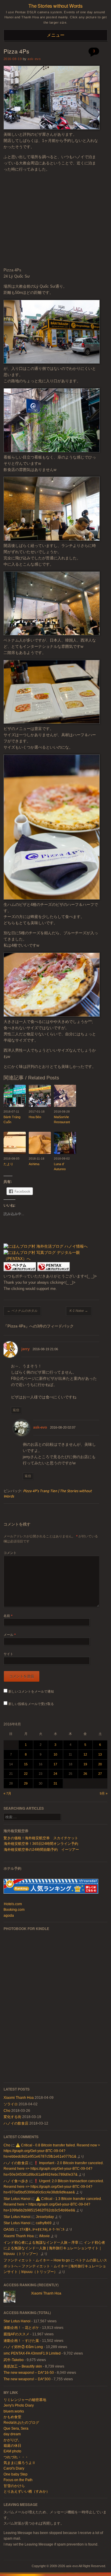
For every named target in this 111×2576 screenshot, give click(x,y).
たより (8, 1164)
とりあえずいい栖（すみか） (27, 2491)
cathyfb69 (44, 2223)
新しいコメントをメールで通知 (31, 1691)
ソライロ (11, 2104)
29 (26, 1783)
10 (55, 1754)
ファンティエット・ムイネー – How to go (37, 2260)
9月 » (104, 1793)
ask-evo (34, 59)
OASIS (9, 2229)
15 (26, 1764)
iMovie (44, 2236)
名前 (8, 1616)
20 (100, 1764)
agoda (9, 1916)
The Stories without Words (55, 6)
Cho (7, 2111)
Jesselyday (45, 2217)
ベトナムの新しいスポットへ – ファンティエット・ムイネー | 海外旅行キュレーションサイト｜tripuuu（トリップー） (55, 2266)
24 (55, 1774)
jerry (25, 1349)
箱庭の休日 (12, 2446)
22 (26, 1774)
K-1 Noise (79, 1311)
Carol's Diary (14, 2468)
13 (100, 1754)
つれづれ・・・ (16, 2457)
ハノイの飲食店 (16, 2123)
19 (85, 1764)
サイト (8, 1654)
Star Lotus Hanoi (17, 2199)
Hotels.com (13, 1904)
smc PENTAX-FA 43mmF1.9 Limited (32, 2353)
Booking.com (14, 1910)
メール (10, 1635)
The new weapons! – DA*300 (27, 2379)
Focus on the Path (18, 2480)
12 (85, 1754)
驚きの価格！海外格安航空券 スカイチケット (41, 1838)
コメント (10, 1553)
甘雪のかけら (14, 2486)
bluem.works (14, 2411)
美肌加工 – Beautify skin (23, 2366)
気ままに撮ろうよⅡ (20, 2463)
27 (100, 1774)
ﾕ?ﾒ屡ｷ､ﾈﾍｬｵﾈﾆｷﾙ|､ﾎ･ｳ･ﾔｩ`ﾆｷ (42, 2229)
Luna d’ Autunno (60, 1166)
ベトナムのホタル (22, 1311)
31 (55, 1783)
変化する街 (12, 2117)
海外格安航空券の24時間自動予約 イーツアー (41, 1850)
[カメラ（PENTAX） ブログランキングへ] (54, 1270)
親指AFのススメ (16, 2334)
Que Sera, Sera (16, 2428)
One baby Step (16, 2474)
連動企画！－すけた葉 (21, 2341)
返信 (16, 1410)
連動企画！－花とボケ (21, 2328)
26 (85, 1774)
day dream (12, 2434)
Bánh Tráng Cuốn (12, 1119)
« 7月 (7, 1793)
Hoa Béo (35, 1117)
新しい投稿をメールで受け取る (31, 1704)
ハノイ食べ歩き (16, 2181)
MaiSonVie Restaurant (62, 1119)
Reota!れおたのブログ (21, 2423)
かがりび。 (12, 2440)
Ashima (34, 1164)
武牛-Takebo (14, 2360)
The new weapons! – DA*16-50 (29, 2373)
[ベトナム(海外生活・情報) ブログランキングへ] (20, 1270)
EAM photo (12, 2451)
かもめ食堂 (12, 2417)
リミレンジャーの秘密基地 (25, 2400)
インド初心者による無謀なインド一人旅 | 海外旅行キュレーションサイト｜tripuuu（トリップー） (54, 2248)
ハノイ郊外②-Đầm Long (23, 2347)
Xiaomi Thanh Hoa (19, 2098)
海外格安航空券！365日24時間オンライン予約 (41, 1844)
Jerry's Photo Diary (19, 2405)
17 (55, 1764)
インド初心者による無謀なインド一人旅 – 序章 (41, 2243)
